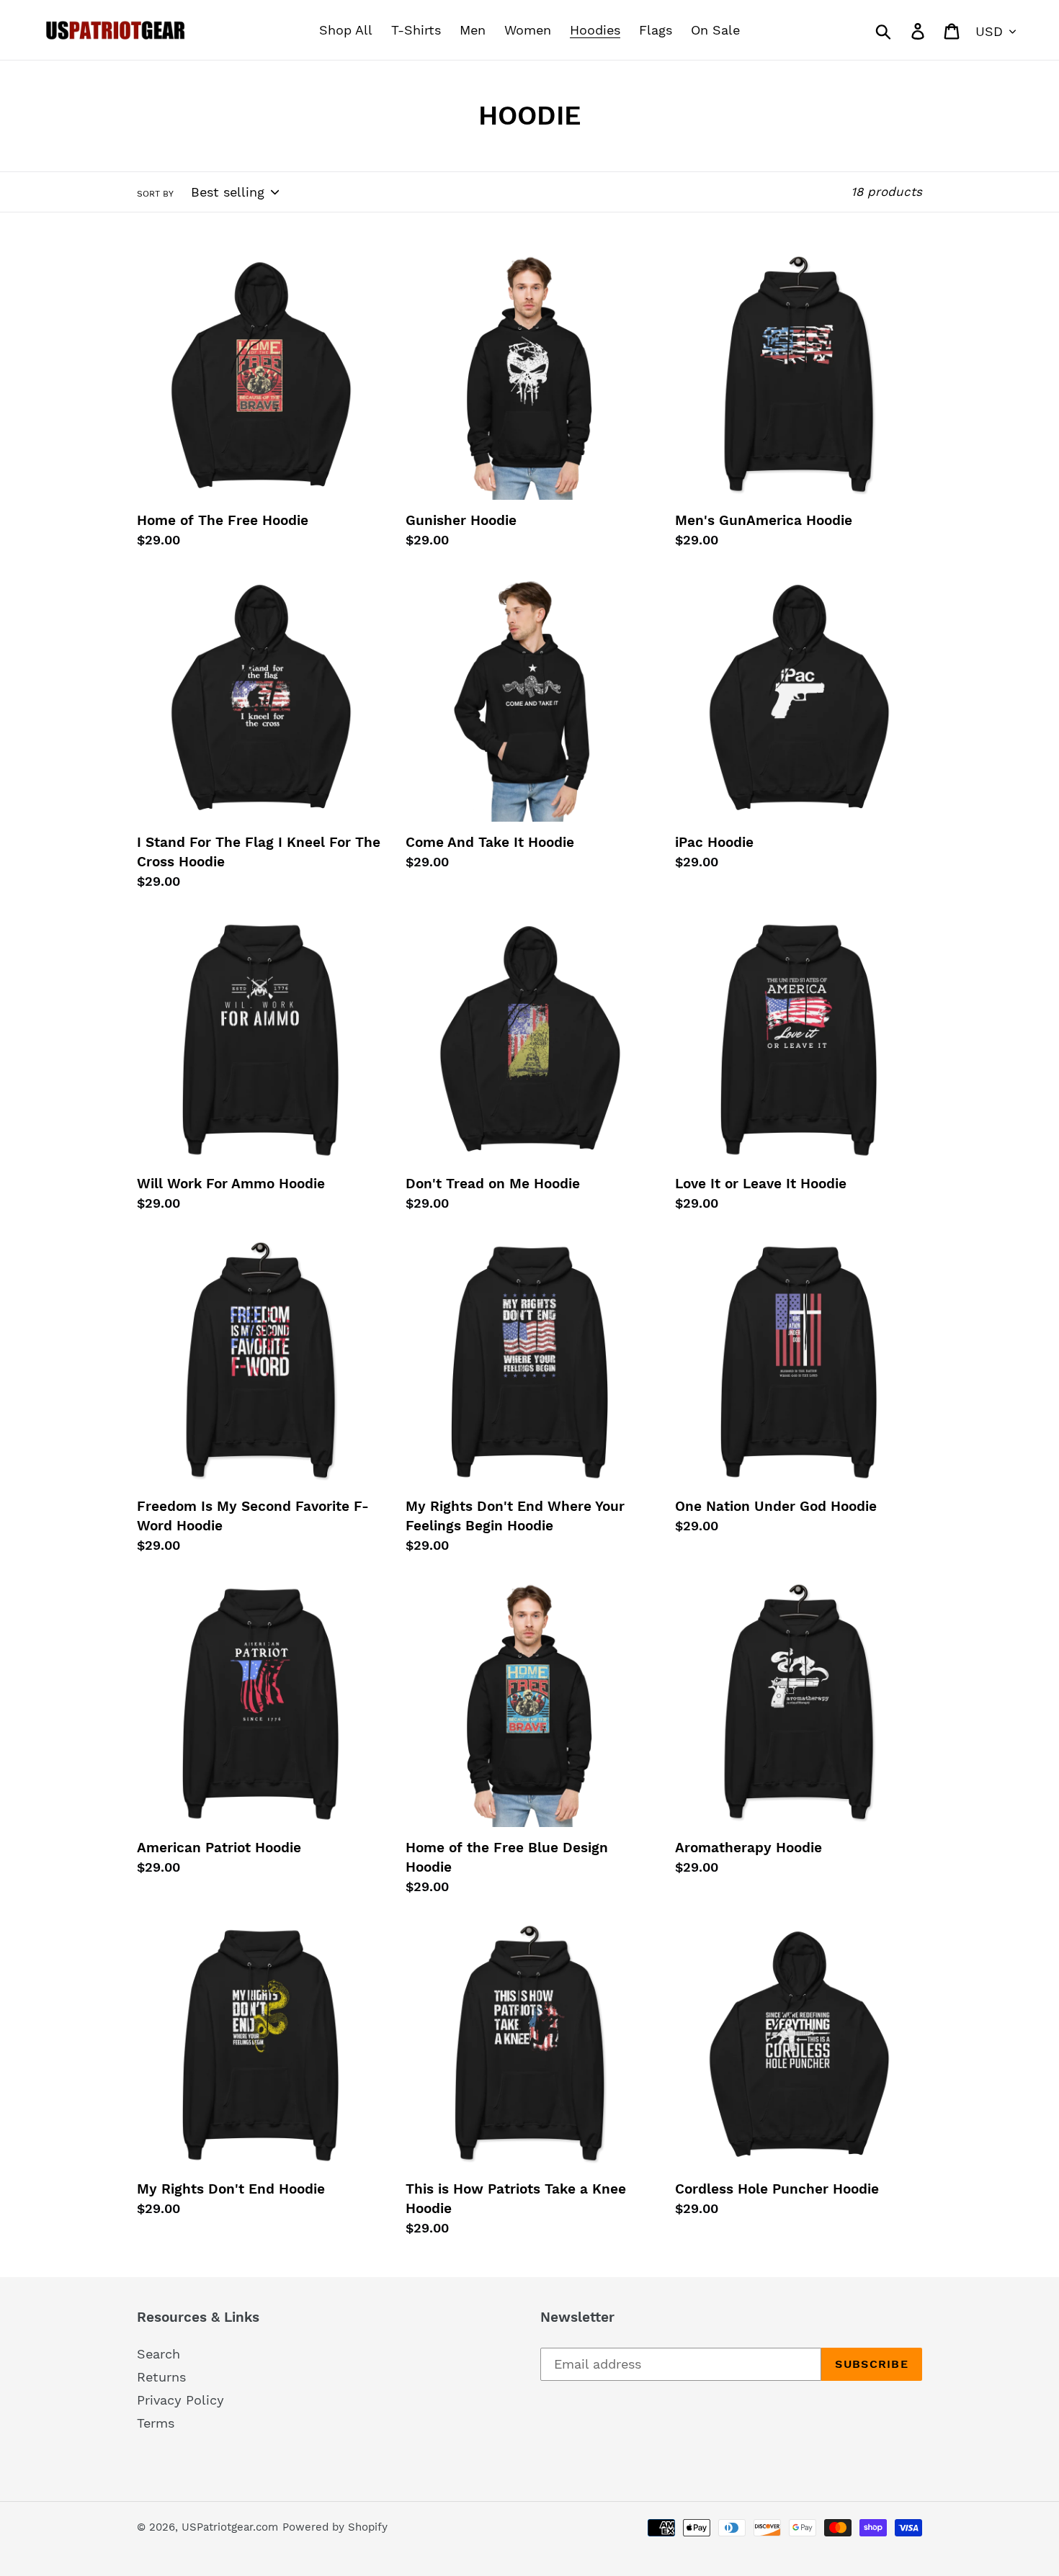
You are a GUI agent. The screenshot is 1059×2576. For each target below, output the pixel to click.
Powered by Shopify (335, 2527)
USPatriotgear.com (230, 2527)
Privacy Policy (180, 2400)
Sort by (155, 194)
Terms (156, 2423)
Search (158, 2354)
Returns (161, 2377)
